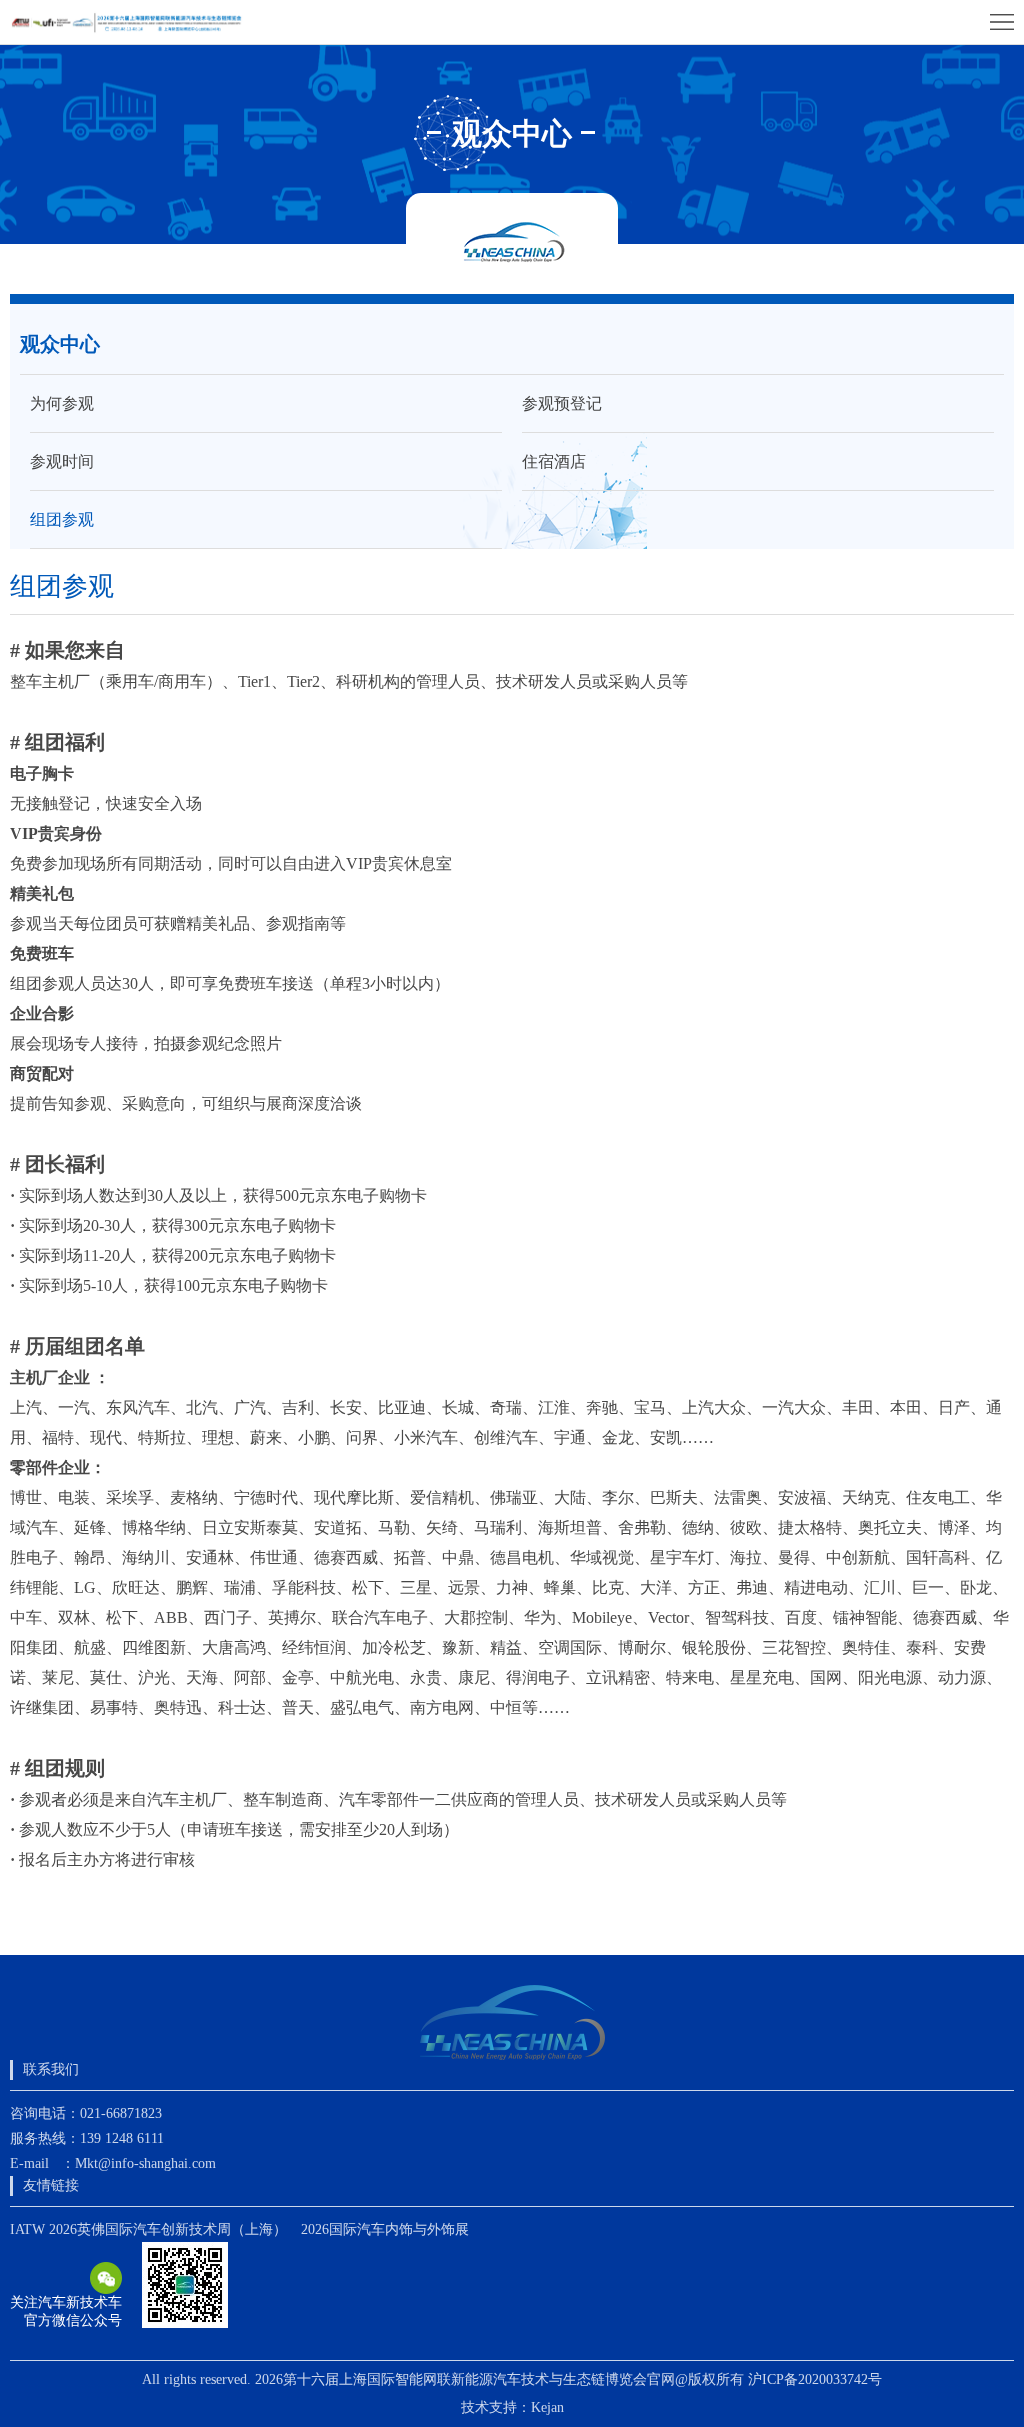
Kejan (547, 2407)
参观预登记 (562, 403)
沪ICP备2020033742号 (815, 2379)
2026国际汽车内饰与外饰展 (385, 2229)
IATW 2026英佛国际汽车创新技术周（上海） (148, 2229)
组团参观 (62, 519)
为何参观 (62, 403)
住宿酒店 (554, 461)
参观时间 (62, 461)
